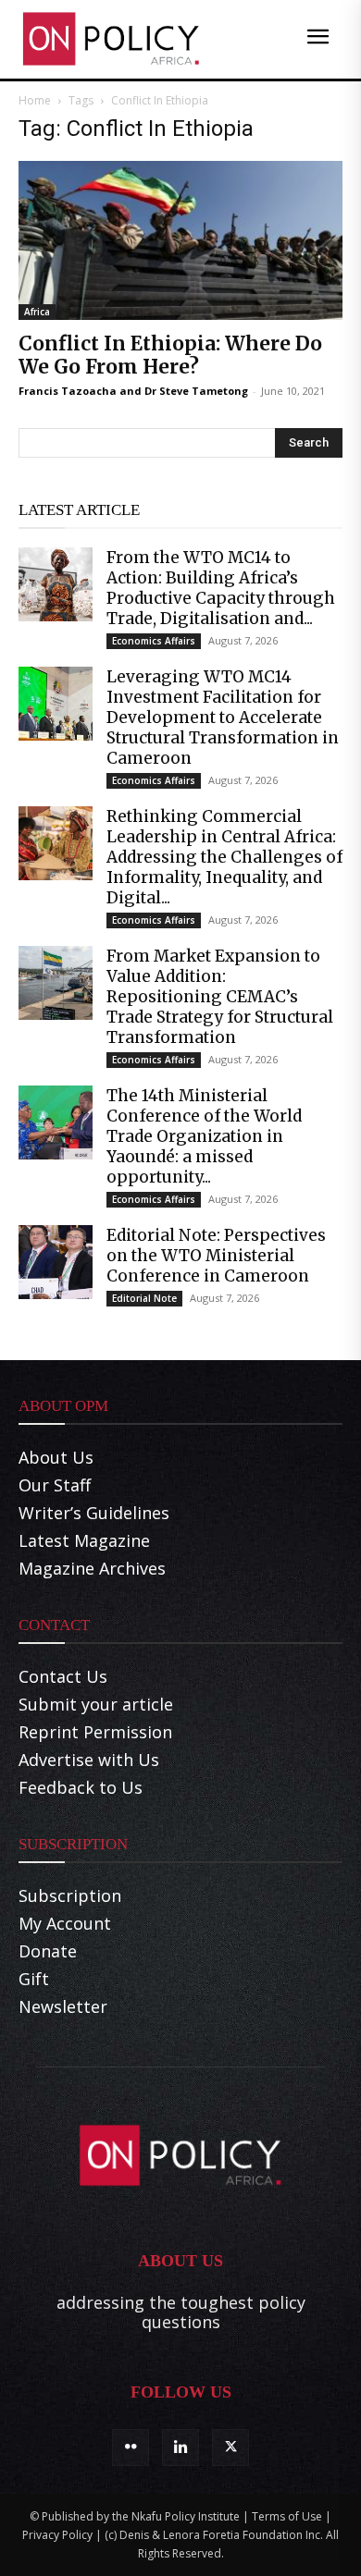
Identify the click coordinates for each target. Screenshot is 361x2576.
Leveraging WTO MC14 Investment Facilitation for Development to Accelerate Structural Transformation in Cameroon (223, 718)
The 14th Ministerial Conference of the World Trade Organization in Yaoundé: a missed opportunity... (204, 1136)
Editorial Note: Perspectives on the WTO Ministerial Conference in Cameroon (216, 1256)
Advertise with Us (89, 1760)
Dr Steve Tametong (196, 391)
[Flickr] (131, 2447)
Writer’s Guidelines (94, 1513)
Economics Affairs (154, 641)
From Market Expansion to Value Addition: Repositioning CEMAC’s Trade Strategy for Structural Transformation (220, 997)
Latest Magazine (84, 1540)
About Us (56, 1457)
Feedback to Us (81, 1787)
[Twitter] (230, 2447)
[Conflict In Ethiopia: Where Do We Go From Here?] (180, 241)
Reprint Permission (95, 1732)
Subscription (70, 1895)
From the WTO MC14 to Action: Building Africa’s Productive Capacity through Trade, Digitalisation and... (221, 588)
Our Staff (55, 1485)
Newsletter (63, 2006)
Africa (37, 312)
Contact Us (63, 1676)
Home (35, 100)
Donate (48, 1951)
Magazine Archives (92, 1568)
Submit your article (96, 1704)
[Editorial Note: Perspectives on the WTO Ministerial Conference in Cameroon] (56, 1262)
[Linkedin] (180, 2447)
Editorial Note (144, 1298)
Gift (34, 1979)
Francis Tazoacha (68, 391)
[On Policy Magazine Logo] (111, 39)
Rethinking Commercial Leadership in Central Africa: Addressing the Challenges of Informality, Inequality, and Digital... (224, 857)
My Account (65, 1923)
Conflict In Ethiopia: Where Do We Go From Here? (170, 355)
